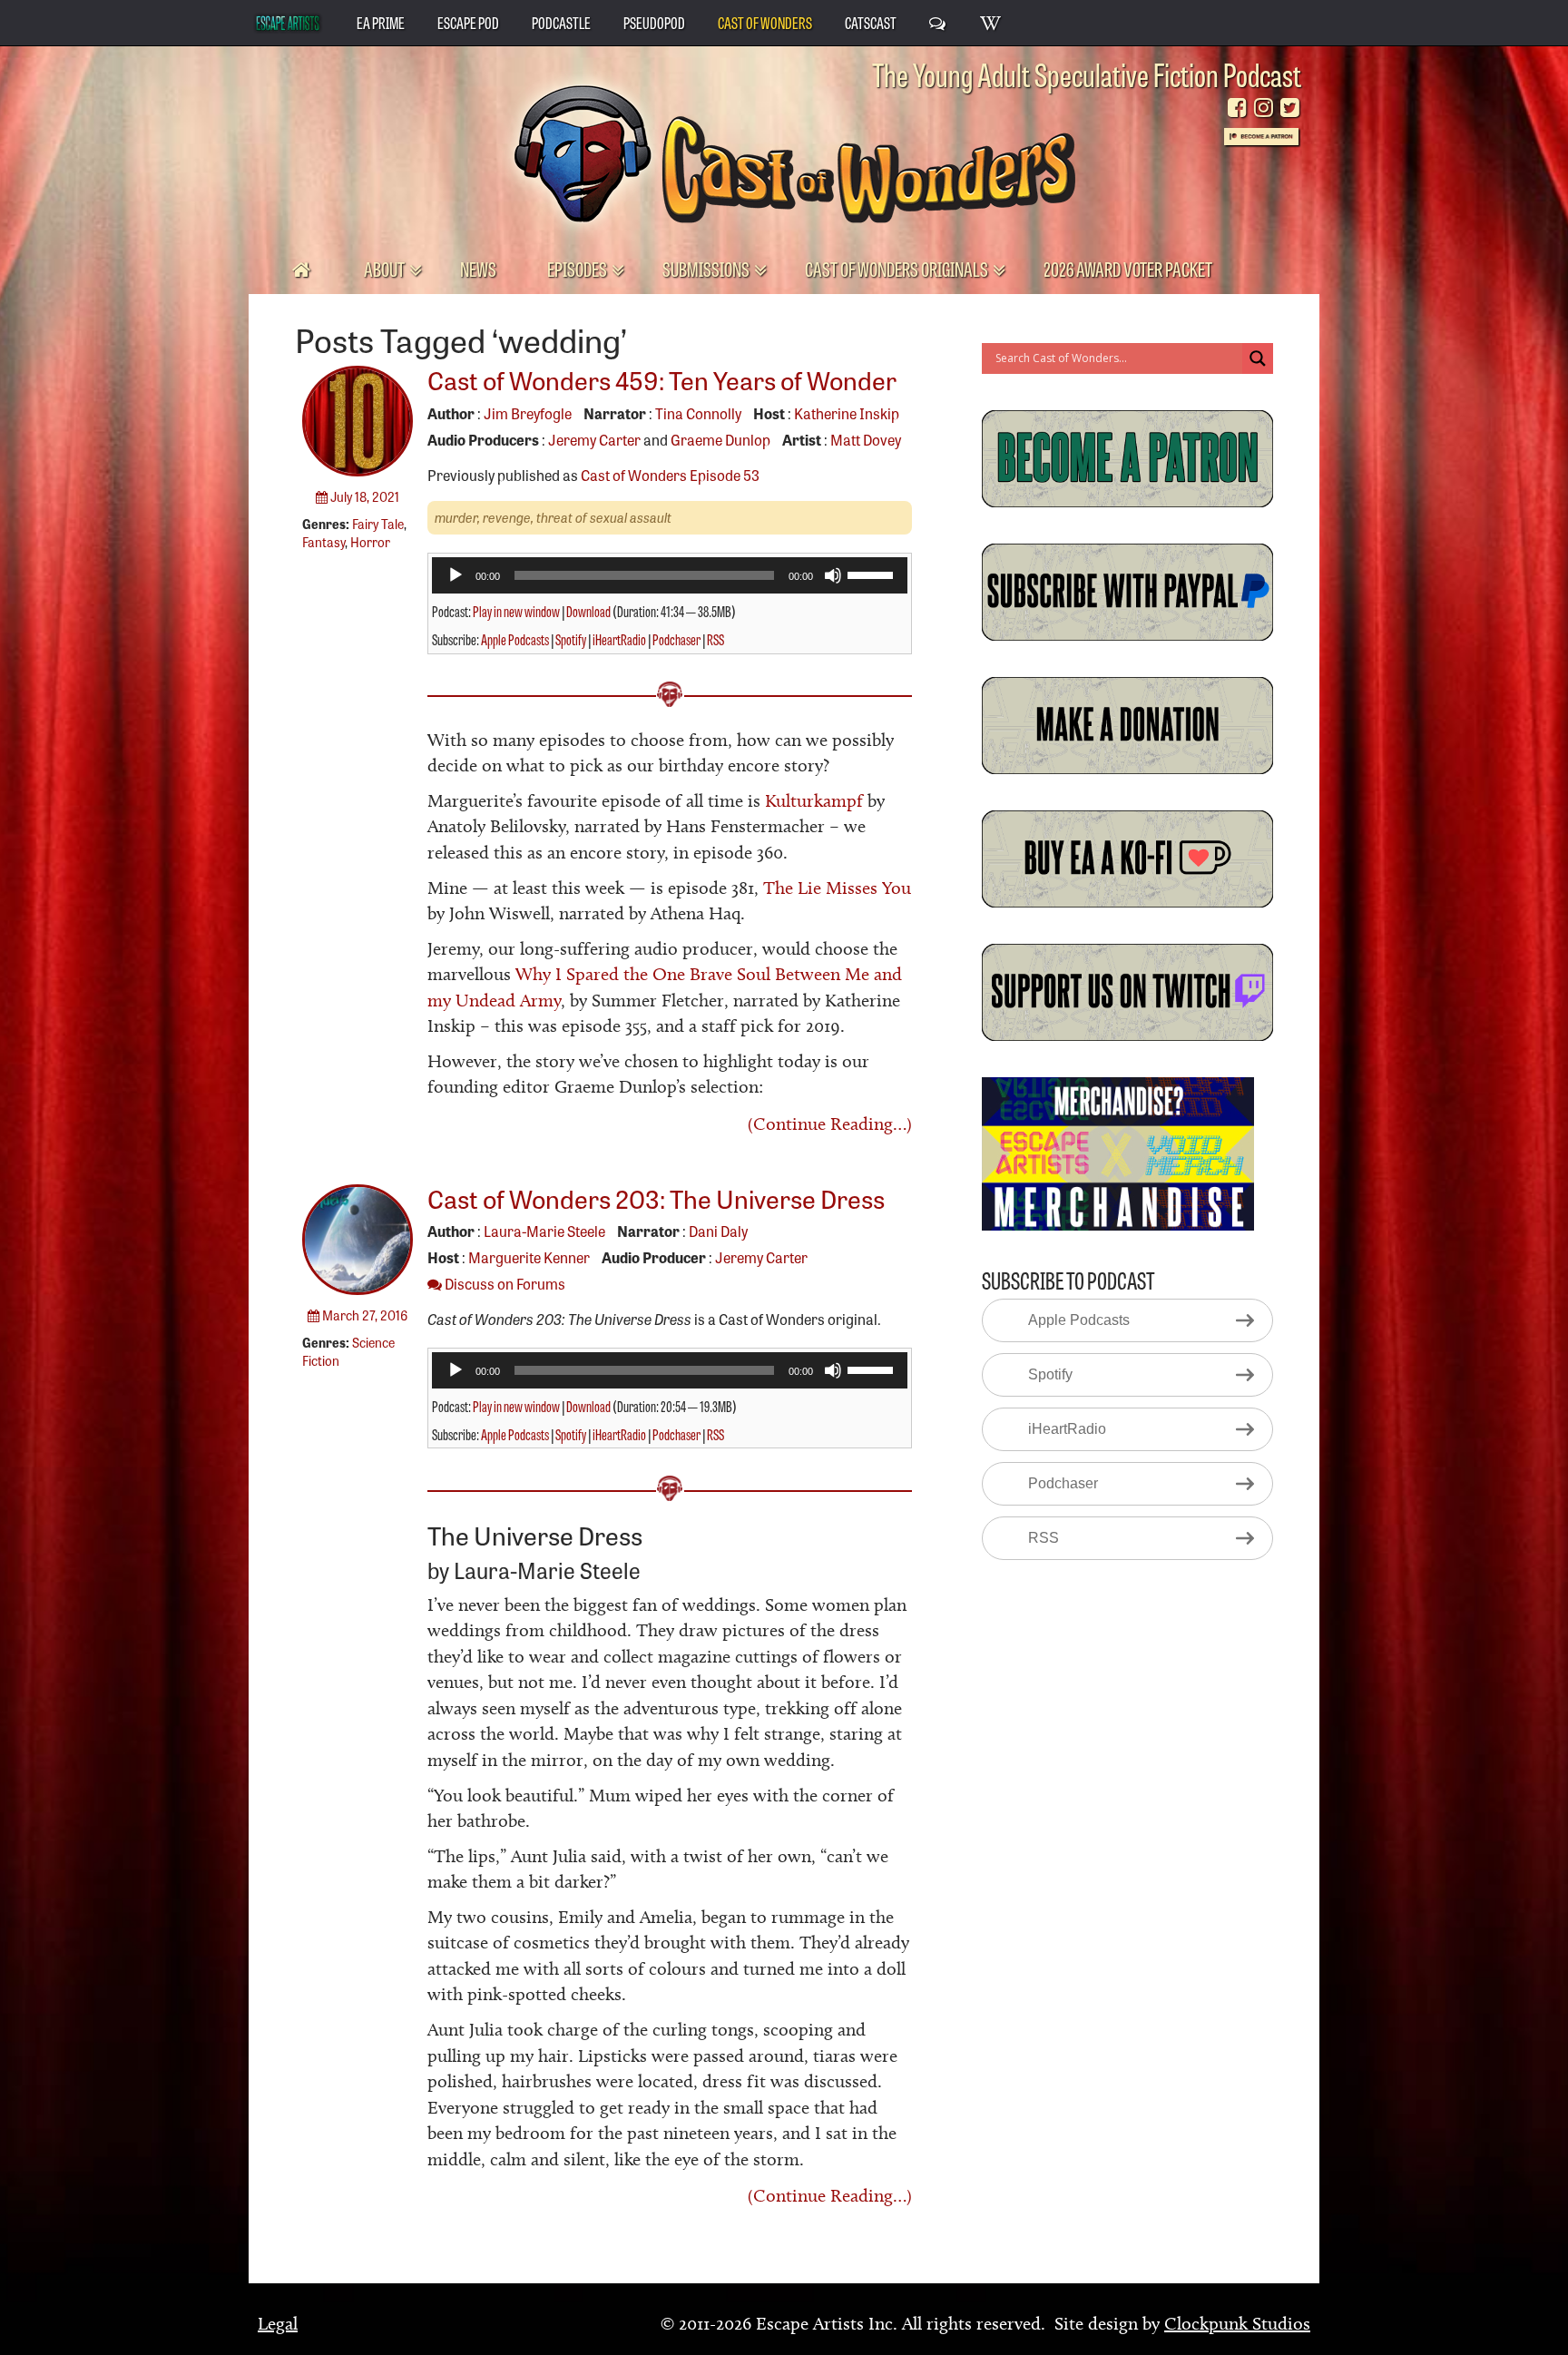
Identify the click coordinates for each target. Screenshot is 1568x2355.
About (386, 268)
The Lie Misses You (837, 888)
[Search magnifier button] (1258, 358)
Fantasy (323, 542)
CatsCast (871, 22)
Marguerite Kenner (529, 1257)
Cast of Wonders (765, 22)
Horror (370, 542)
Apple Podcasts (515, 639)
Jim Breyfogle (528, 413)
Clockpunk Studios (1237, 2323)
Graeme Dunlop (720, 439)
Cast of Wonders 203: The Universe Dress (656, 1197)
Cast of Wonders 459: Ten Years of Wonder (662, 379)
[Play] (456, 575)
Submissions (707, 268)
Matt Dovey (866, 439)
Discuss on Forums (504, 1283)
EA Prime (381, 22)
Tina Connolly (698, 413)
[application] (670, 575)
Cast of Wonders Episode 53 (670, 475)
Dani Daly (718, 1231)
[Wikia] (991, 22)
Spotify (571, 639)
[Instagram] (1264, 108)
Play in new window (516, 611)
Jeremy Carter (594, 439)
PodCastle (561, 22)
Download (588, 611)
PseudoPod (654, 22)
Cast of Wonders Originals (898, 268)
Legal (278, 2323)
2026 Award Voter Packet (1128, 268)
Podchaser (676, 639)
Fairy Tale (378, 524)
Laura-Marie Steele (544, 1231)
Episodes (578, 268)
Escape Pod (468, 22)
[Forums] (938, 22)
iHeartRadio (619, 639)
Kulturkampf (814, 800)
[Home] (303, 269)
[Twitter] (1290, 108)
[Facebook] (1237, 108)
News (478, 268)
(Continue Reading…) (830, 1124)
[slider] (873, 574)
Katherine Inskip (847, 413)
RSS (715, 639)
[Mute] (833, 575)
